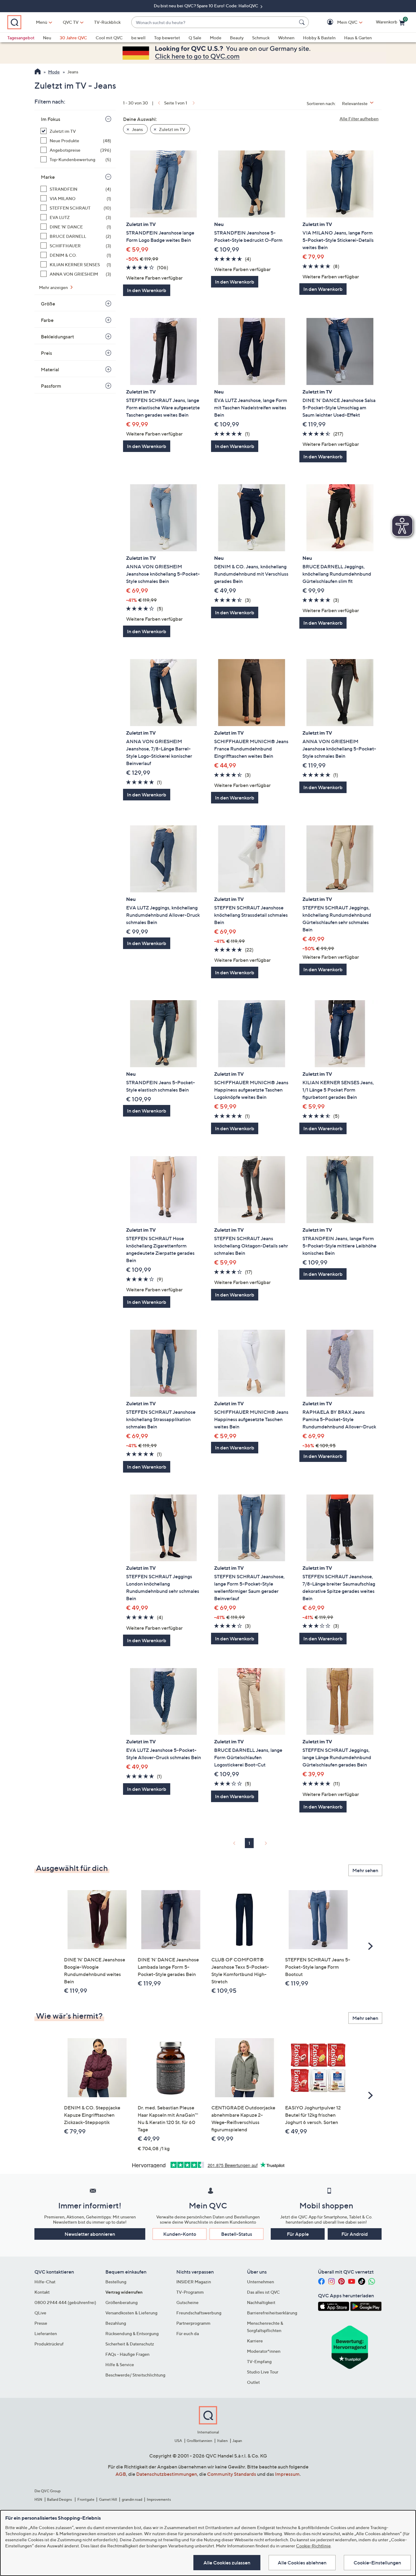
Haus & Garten (358, 38)
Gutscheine (187, 2302)
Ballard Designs (60, 2499)
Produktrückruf (49, 2344)
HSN (38, 2499)
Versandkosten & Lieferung (131, 2313)
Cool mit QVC (109, 38)
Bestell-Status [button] (237, 2234)
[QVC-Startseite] (38, 72)
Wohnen (286, 38)
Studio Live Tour (263, 2372)
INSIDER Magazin (194, 2282)
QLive (40, 2313)
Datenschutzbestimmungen (167, 2474)
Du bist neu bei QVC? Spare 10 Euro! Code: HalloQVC (206, 6)
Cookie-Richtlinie (313, 2546)
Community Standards (232, 2474)
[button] (338, 22)
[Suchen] (303, 22)
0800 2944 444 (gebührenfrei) (65, 2302)
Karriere (255, 2341)
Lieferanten (46, 2333)
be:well (138, 38)
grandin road (132, 2499)
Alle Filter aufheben (359, 119)
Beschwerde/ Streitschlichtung (135, 2375)
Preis (46, 353)
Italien (222, 2441)
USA (178, 2441)
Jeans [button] (137, 129)
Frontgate (86, 2499)
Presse (41, 2323)
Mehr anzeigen (54, 287)
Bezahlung (116, 2323)
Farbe (47, 320)
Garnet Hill (108, 2499)
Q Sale (195, 38)
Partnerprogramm (193, 2323)
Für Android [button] (355, 2234)
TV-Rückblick (107, 22)
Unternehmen (261, 2282)
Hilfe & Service (120, 2364)
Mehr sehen (365, 1870)
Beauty (237, 38)
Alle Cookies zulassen (227, 2563)
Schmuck (261, 38)
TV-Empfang (259, 2361)
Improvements (159, 2499)
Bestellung (116, 2282)
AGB (121, 2474)
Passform (51, 386)
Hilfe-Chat (45, 2282)
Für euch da (188, 2333)
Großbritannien (199, 2441)
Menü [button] (42, 22)
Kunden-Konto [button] (180, 2234)
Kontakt (42, 2292)
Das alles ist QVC (263, 2292)
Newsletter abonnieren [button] (90, 2234)
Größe (48, 304)
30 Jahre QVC (73, 38)
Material (50, 369)
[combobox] (214, 22)
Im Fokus (51, 119)
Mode (216, 38)
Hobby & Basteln (319, 38)
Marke (48, 177)
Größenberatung (122, 2302)
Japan (237, 2441)
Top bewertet (167, 38)
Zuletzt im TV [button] (172, 129)
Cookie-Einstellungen (377, 2563)
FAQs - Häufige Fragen (127, 2354)
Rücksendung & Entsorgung (132, 2333)
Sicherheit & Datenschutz (130, 2344)
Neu (47, 38)
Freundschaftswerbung (199, 2313)
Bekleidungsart (57, 337)
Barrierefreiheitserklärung (272, 2313)
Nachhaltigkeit (261, 2302)
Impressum (287, 2474)
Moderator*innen (264, 2351)
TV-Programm (190, 2292)
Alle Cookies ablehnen (302, 2563)
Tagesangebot (21, 38)
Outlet (253, 2382)
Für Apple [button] (298, 2234)
